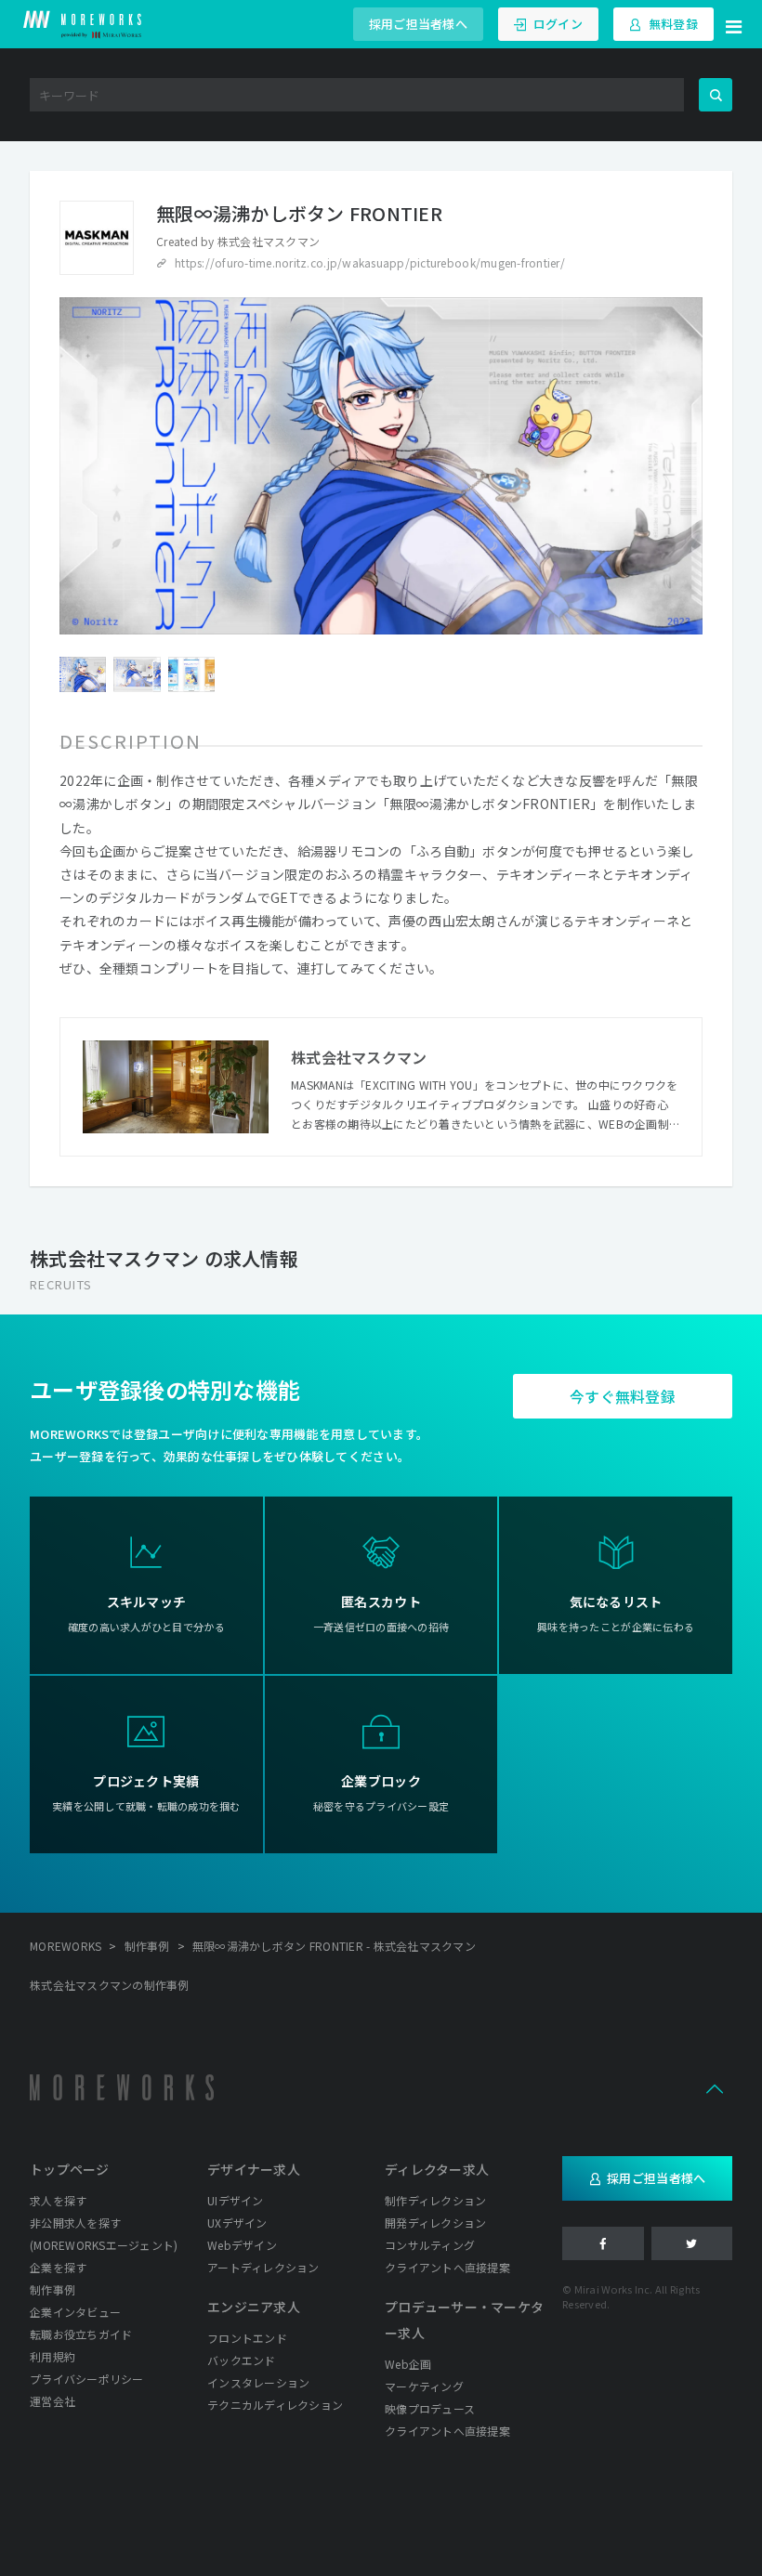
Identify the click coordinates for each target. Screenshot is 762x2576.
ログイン (558, 24)
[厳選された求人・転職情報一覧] (83, 24)
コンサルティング (430, 2245)
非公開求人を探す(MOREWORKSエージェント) (104, 2234)
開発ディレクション (435, 2223)
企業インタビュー (75, 2312)
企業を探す (58, 2267)
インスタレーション (258, 2382)
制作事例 (53, 2289)
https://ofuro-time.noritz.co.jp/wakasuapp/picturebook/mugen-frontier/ (370, 262)
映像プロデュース (430, 2408)
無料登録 (673, 24)
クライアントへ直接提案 (447, 2267)
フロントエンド (247, 2338)
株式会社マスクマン (269, 241)
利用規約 (53, 2356)
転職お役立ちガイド (81, 2334)
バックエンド (242, 2360)
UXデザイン (237, 2223)
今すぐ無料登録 (623, 1396)
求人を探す (58, 2200)
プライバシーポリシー (87, 2379)
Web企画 (408, 2364)
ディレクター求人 (437, 2169)
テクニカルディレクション (275, 2405)
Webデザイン (242, 2245)
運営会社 (53, 2401)
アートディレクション (263, 2267)
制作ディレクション (435, 2200)
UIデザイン (236, 2200)
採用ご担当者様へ (418, 24)
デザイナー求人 (254, 2169)
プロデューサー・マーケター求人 (464, 2320)
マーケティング (424, 2386)
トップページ (70, 2169)
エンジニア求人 (254, 2307)
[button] (734, 24)
